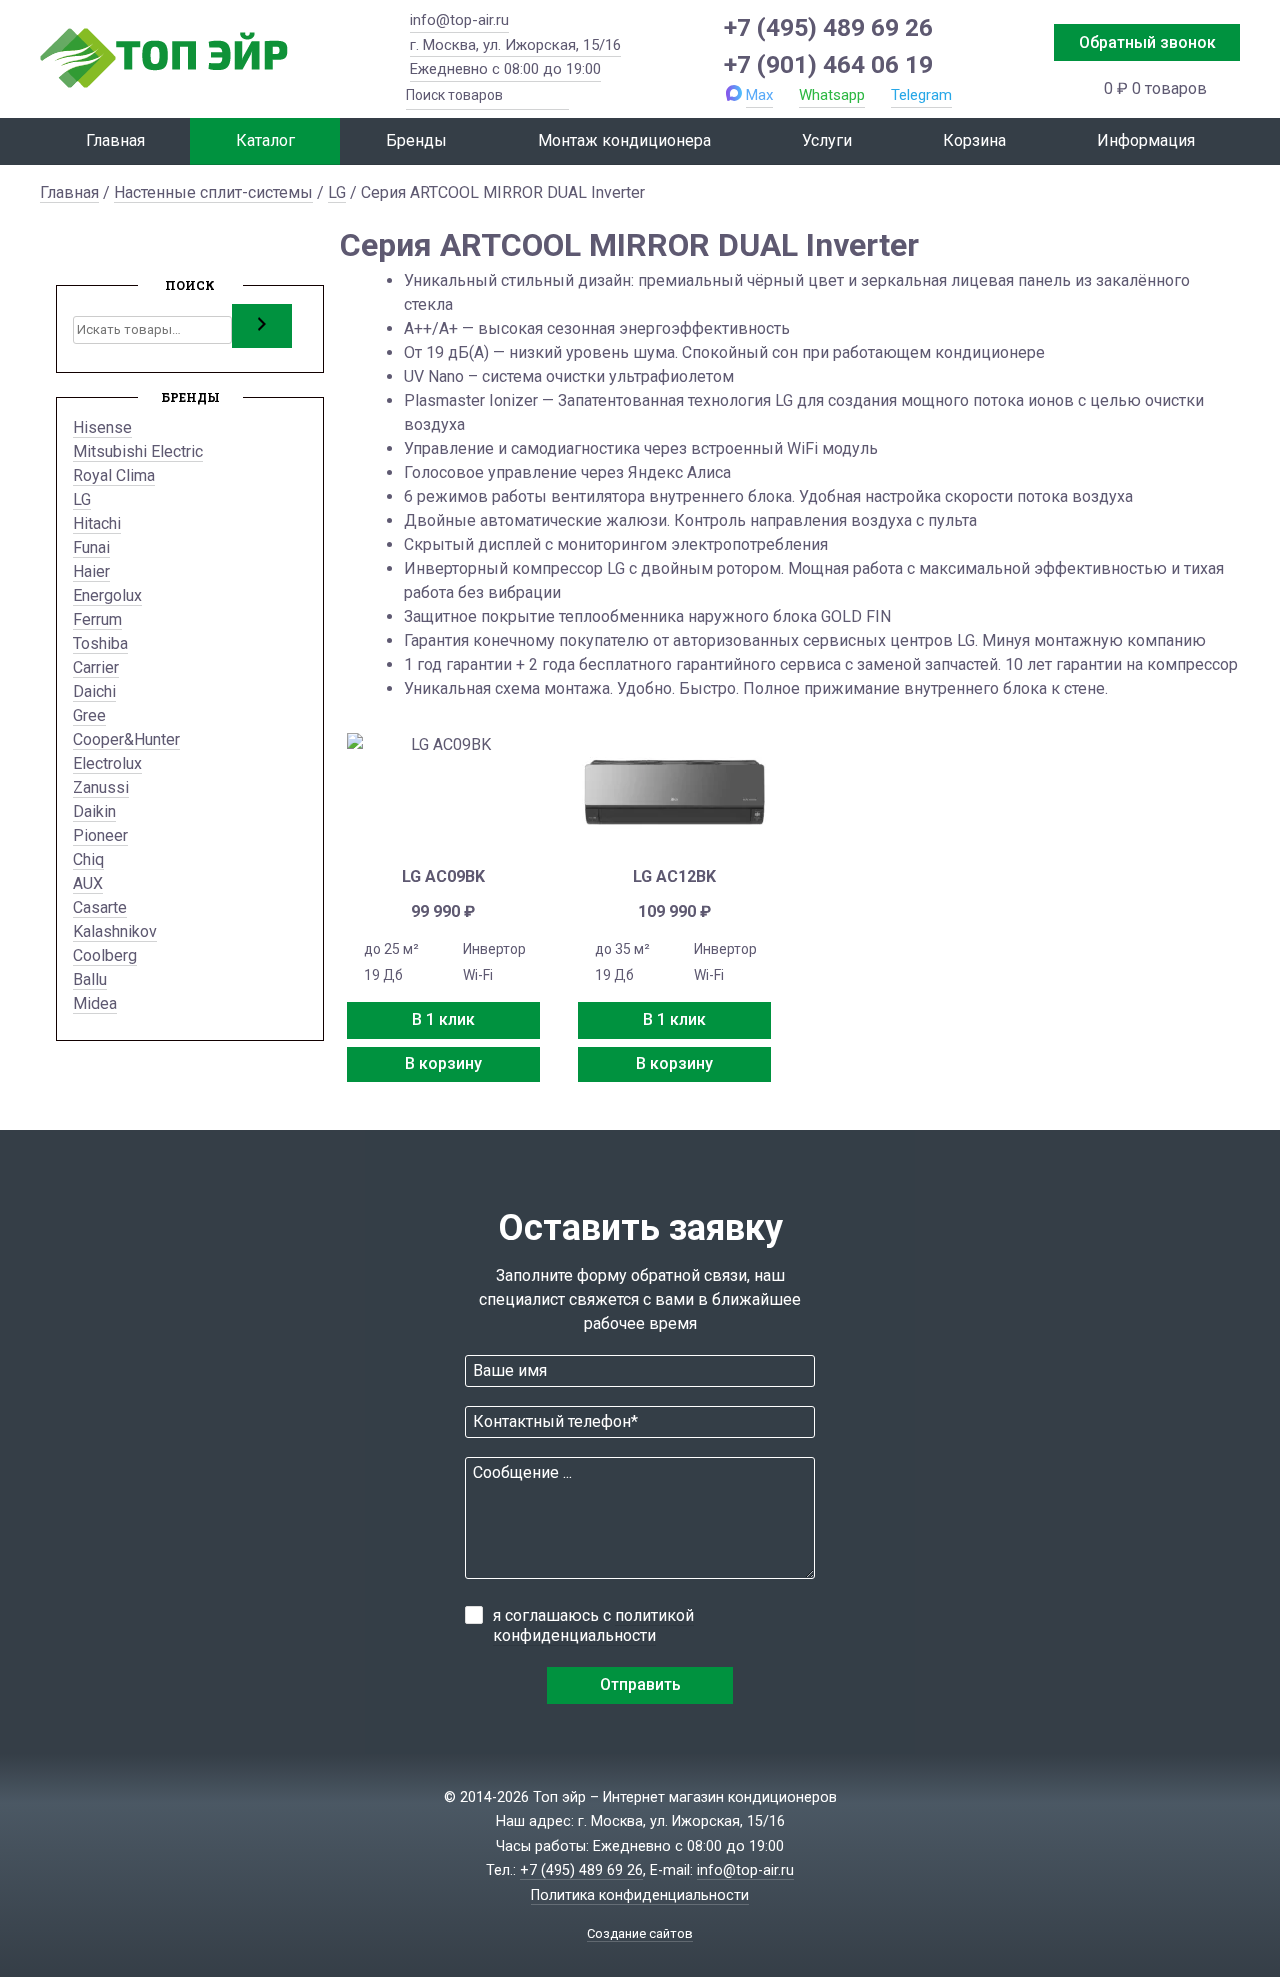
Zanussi (101, 787)
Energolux (107, 595)
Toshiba (100, 643)
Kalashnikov (115, 931)
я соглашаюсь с (593, 1625)
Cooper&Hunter (126, 739)
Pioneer (100, 835)
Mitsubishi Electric (138, 451)
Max (759, 95)
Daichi (94, 691)
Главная (115, 140)
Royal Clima (114, 475)
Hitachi (97, 523)
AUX (88, 883)
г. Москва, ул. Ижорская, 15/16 (515, 45)
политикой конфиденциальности (593, 1625)
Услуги (827, 140)
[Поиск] (262, 326)
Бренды (416, 140)
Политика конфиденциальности (640, 1895)
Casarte (100, 907)
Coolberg (105, 955)
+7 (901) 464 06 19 (828, 64)
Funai (91, 547)
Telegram (921, 95)
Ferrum (97, 619)
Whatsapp (832, 95)
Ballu (90, 979)
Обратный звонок (1147, 42)
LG (337, 192)
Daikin (94, 811)
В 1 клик (443, 1019)
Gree (89, 715)
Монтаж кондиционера (624, 140)
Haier (91, 571)
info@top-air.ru (459, 20)
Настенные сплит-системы (213, 192)
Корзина (974, 140)
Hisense (102, 427)
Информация (1146, 140)
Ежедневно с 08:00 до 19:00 (505, 69)
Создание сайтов (640, 1933)
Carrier (96, 667)
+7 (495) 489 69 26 (828, 27)
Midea (95, 1003)
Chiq (88, 859)
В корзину (443, 1063)
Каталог (265, 140)
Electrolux (107, 763)
